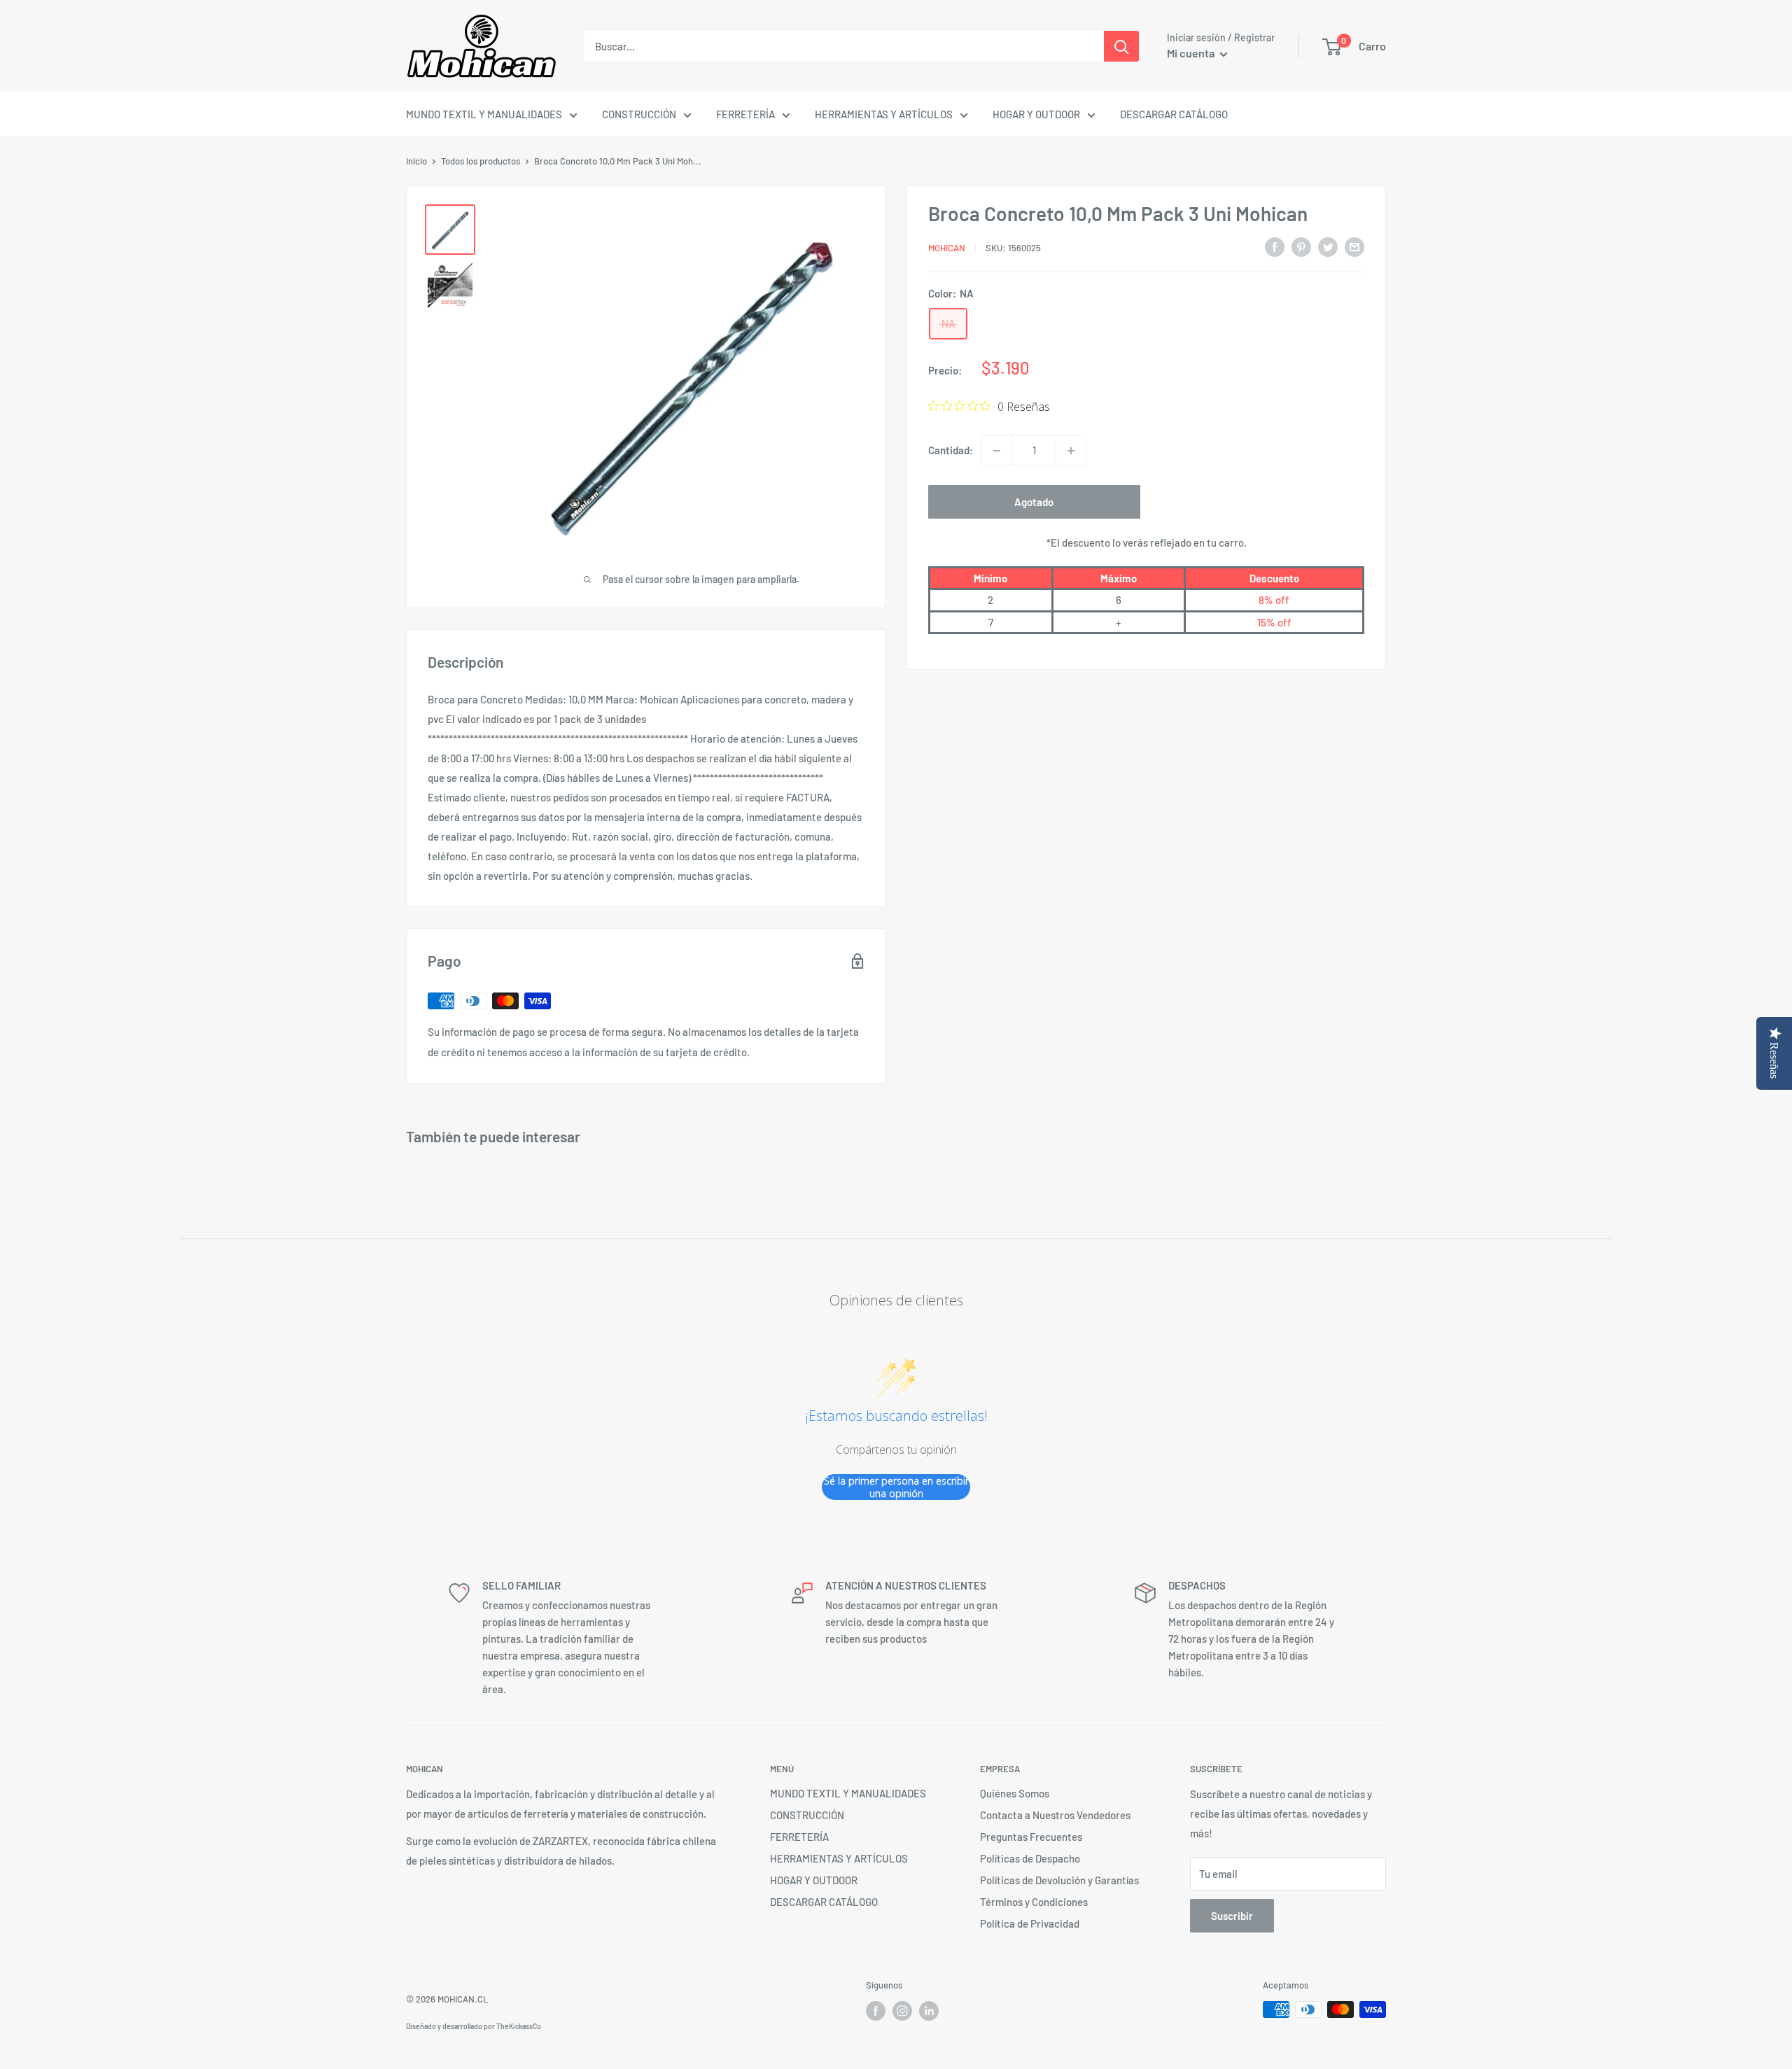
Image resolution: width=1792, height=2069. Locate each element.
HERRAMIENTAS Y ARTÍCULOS (884, 114)
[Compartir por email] (1354, 246)
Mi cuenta (1192, 53)
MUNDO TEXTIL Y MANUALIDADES (484, 114)
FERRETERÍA (745, 114)
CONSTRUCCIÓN (639, 114)
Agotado (1034, 503)
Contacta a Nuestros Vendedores (1055, 1815)
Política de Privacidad (1030, 1923)
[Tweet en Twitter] (1328, 246)
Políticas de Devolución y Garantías (1059, 1880)
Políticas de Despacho (1030, 1858)
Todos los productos (481, 161)
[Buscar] (1121, 46)
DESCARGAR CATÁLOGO (1174, 114)
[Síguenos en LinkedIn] (929, 2011)
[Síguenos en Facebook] (876, 2011)
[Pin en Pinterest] (1301, 246)
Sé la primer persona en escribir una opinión (896, 1487)
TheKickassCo (519, 2026)
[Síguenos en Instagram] (902, 2011)
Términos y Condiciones (1034, 1902)
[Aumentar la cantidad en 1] (1071, 451)
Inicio (416, 161)
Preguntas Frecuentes (1031, 1837)
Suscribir (1232, 1916)
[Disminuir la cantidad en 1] (997, 451)
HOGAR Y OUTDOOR (1036, 114)
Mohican (947, 248)
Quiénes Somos (1015, 1793)
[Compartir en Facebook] (1275, 246)
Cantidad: (951, 451)
